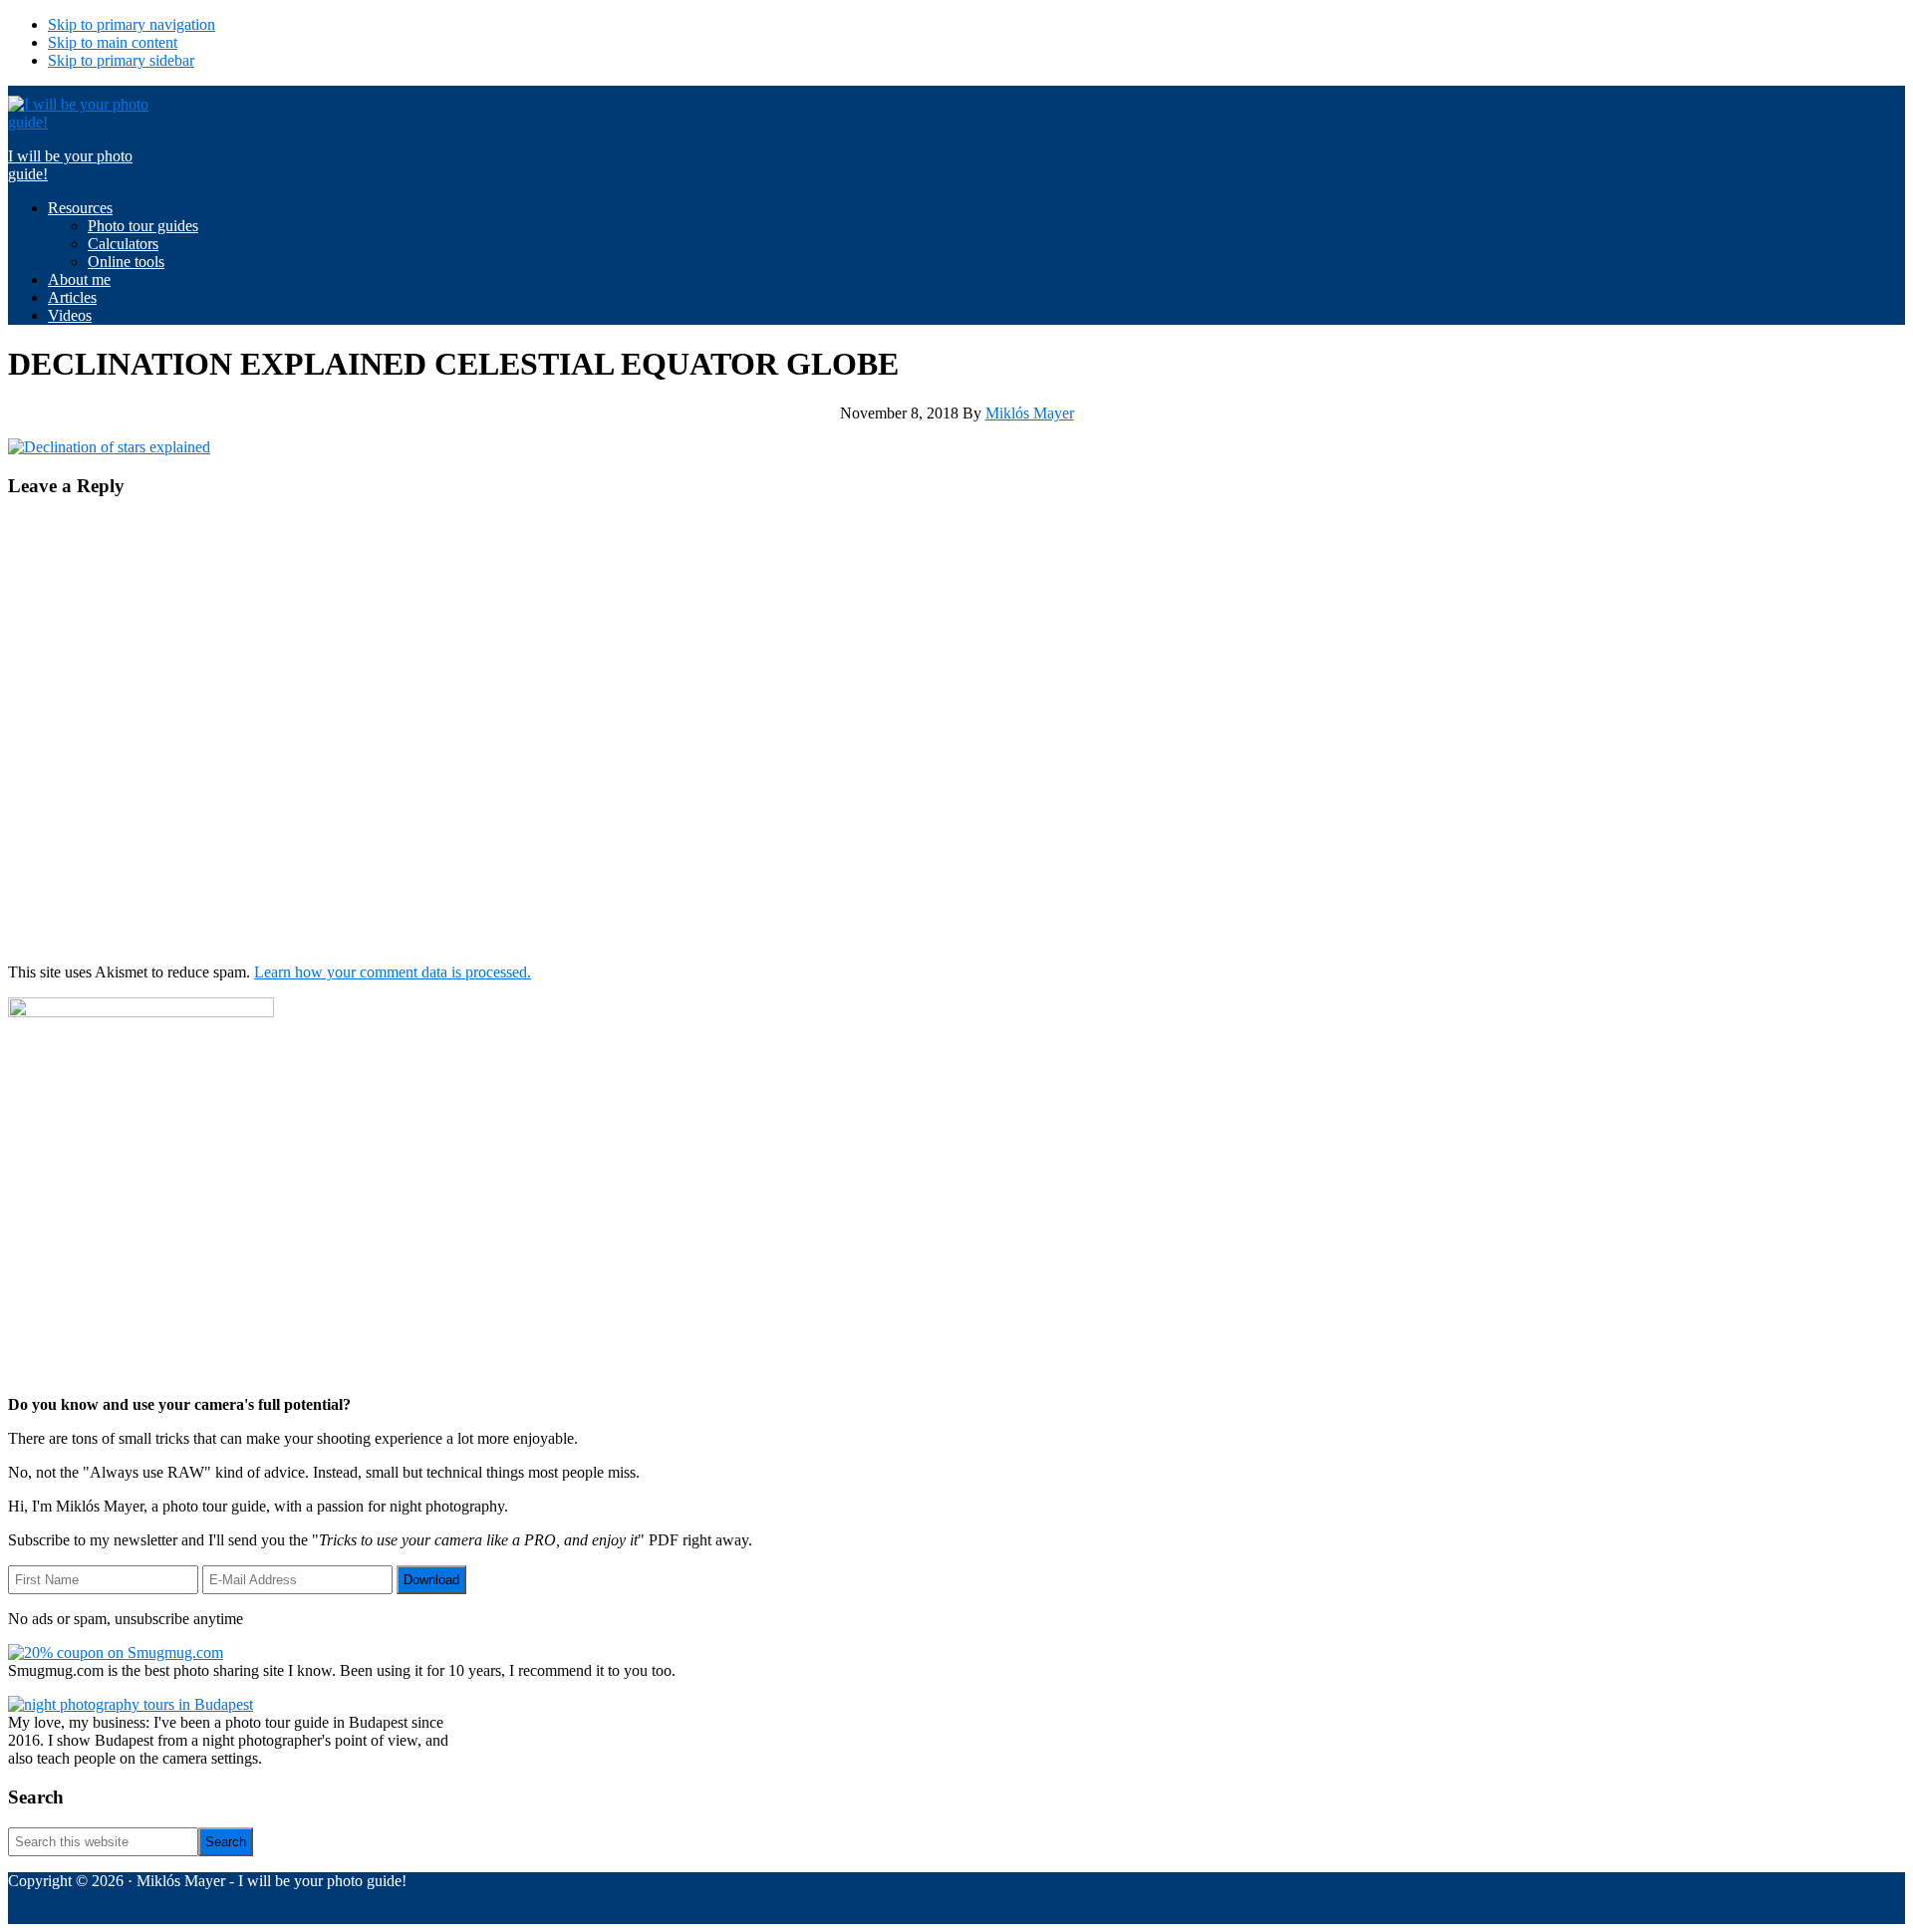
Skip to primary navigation (132, 24)
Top (1866, 1885)
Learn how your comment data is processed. (393, 972)
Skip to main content (113, 42)
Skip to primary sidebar (121, 60)
